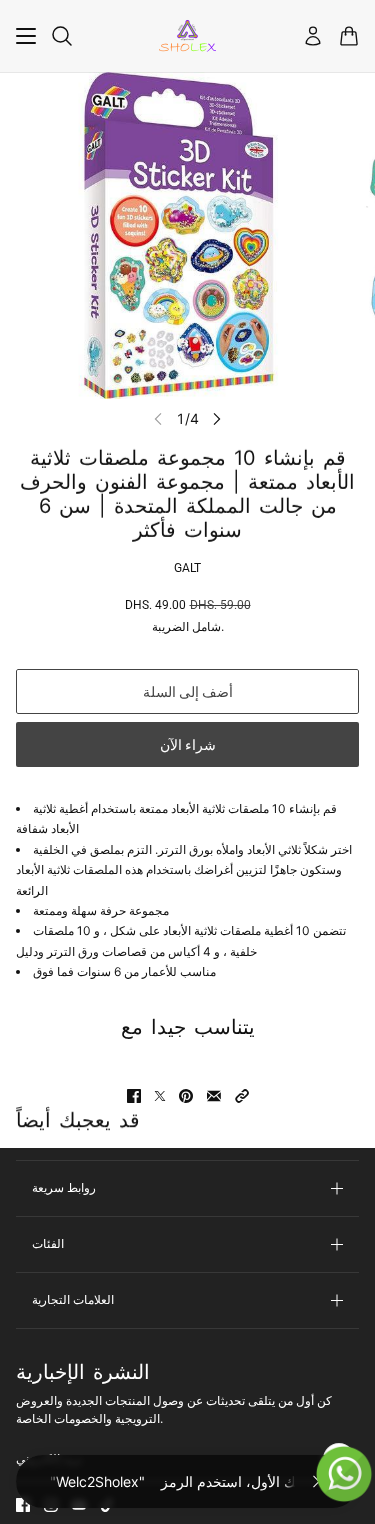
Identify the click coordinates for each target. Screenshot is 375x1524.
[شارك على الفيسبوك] (134, 1096)
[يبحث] (62, 36)
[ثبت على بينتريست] (186, 1096)
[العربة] (349, 36)
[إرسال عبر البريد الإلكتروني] (214, 1096)
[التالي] (217, 418)
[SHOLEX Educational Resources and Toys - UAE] (187, 36)
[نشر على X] (160, 1096)
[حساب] (313, 36)
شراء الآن (188, 745)
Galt (187, 568)
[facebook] (23, 1505)
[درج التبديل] (26, 36)
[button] (242, 1096)
